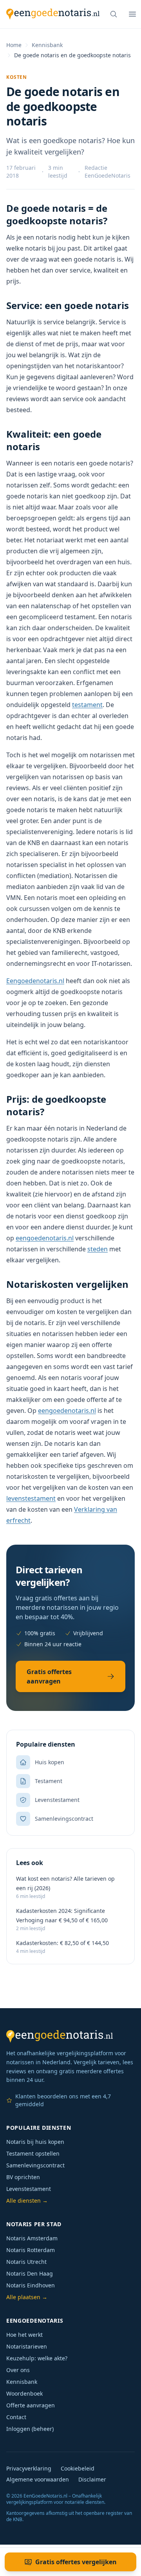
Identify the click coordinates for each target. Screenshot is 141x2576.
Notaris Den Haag (30, 2273)
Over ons (18, 2370)
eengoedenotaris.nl (45, 1238)
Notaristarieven (27, 2346)
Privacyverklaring (29, 2468)
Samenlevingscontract (35, 2165)
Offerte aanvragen (31, 2405)
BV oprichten (23, 2177)
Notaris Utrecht (26, 2262)
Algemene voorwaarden (38, 2479)
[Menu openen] (132, 14)
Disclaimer (92, 2479)
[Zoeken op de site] (114, 14)
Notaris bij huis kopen (35, 2142)
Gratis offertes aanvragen (49, 1676)
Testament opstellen (33, 2153)
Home (14, 45)
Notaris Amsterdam (32, 2238)
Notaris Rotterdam (31, 2250)
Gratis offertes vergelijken (76, 2562)
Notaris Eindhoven (31, 2285)
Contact (16, 2417)
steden (98, 1249)
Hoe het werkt (24, 2335)
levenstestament (31, 1498)
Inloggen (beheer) (30, 2429)
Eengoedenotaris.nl (35, 981)
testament (87, 705)
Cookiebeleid (78, 2468)
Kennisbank (47, 45)
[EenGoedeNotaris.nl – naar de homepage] (53, 14)
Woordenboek (24, 2393)
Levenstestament (29, 2189)
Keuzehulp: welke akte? (37, 2358)
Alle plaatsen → (27, 2297)
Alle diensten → (27, 2201)
